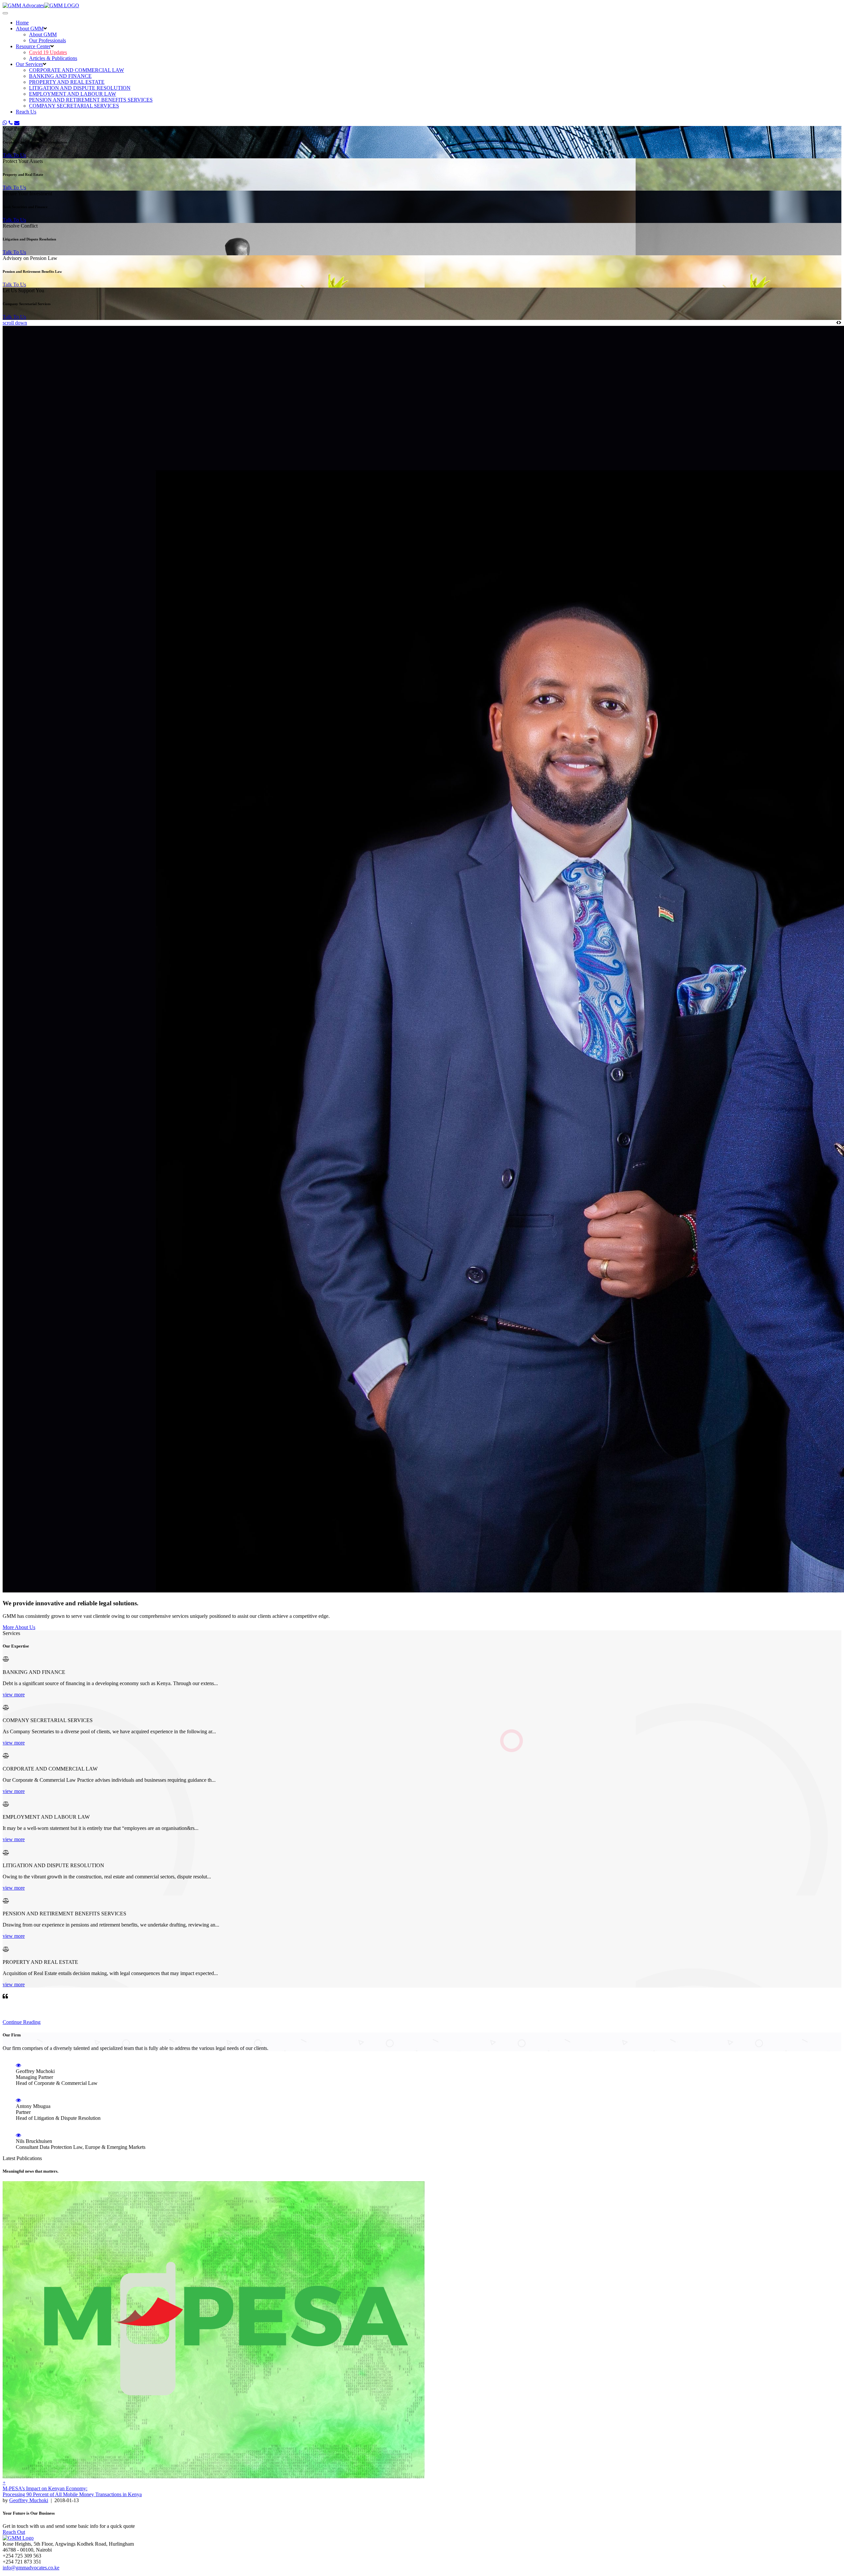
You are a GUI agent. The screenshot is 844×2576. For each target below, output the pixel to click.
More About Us (19, 1627)
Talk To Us (14, 155)
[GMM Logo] (41, 5)
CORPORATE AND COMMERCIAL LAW (76, 70)
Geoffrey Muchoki (29, 2500)
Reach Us (26, 112)
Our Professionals (47, 40)
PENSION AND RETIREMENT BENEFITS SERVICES (91, 100)
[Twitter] (5, 123)
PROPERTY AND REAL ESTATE (67, 82)
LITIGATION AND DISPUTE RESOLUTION (80, 88)
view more (14, 1695)
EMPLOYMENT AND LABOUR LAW (73, 94)
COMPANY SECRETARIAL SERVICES (74, 106)
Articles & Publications (53, 58)
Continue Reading (22, 2022)
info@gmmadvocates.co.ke (31, 2568)
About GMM (30, 29)
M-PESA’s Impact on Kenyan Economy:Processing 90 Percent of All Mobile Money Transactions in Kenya (72, 2491)
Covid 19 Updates (48, 52)
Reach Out (14, 2532)
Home (22, 23)
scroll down (15, 323)
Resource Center (33, 46)
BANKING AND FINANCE (60, 76)
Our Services (29, 64)
